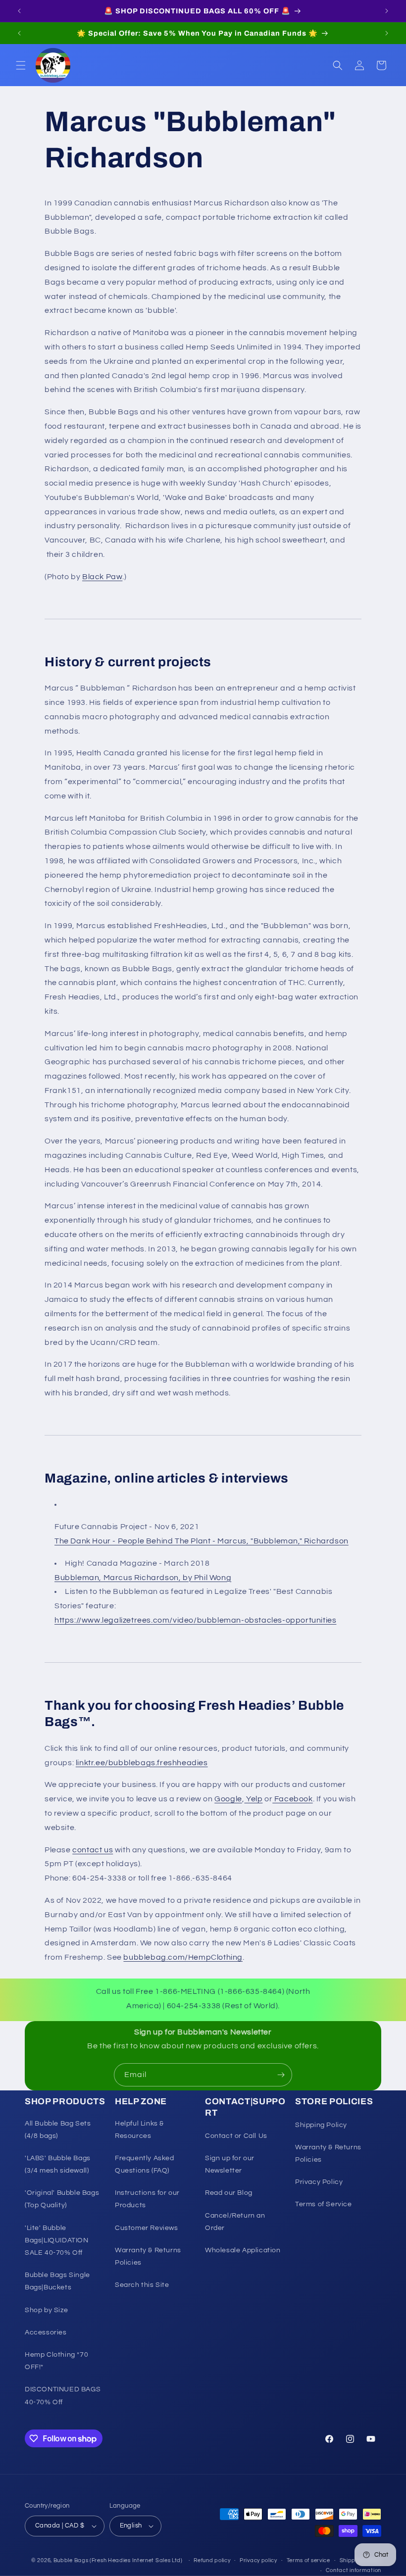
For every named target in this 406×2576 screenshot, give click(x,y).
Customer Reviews (147, 2228)
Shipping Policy (321, 2125)
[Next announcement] (387, 11)
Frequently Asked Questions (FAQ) (145, 2164)
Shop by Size (46, 2310)
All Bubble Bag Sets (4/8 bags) (58, 2130)
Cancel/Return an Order (235, 2222)
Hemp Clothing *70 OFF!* (56, 2361)
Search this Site (142, 2285)
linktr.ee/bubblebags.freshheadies (142, 1763)
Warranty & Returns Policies (148, 2256)
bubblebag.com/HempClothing (183, 1957)
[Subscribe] (281, 2075)
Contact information (354, 2570)
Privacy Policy (319, 2182)
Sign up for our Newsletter (230, 2164)
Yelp (253, 1799)
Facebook (292, 1799)
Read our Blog (229, 2193)
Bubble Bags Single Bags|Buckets (57, 2281)
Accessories (46, 2332)
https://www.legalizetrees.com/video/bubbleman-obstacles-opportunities (195, 1620)
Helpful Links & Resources (139, 2130)
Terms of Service (324, 2204)
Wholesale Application (243, 2250)
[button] (21, 65)
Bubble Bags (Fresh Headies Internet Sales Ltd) (118, 2560)
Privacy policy (258, 2560)
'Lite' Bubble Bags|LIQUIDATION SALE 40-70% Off (57, 2240)
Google (228, 1799)
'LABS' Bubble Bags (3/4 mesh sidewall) (58, 2164)
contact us (93, 1850)
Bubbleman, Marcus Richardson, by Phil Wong (143, 1578)
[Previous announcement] (19, 11)
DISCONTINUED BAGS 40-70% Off (63, 2396)
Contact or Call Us (236, 2136)
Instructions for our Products (147, 2199)
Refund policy (212, 2560)
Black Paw (102, 577)
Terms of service (308, 2560)
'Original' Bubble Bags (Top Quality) (62, 2199)
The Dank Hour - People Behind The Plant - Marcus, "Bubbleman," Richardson (202, 1541)
